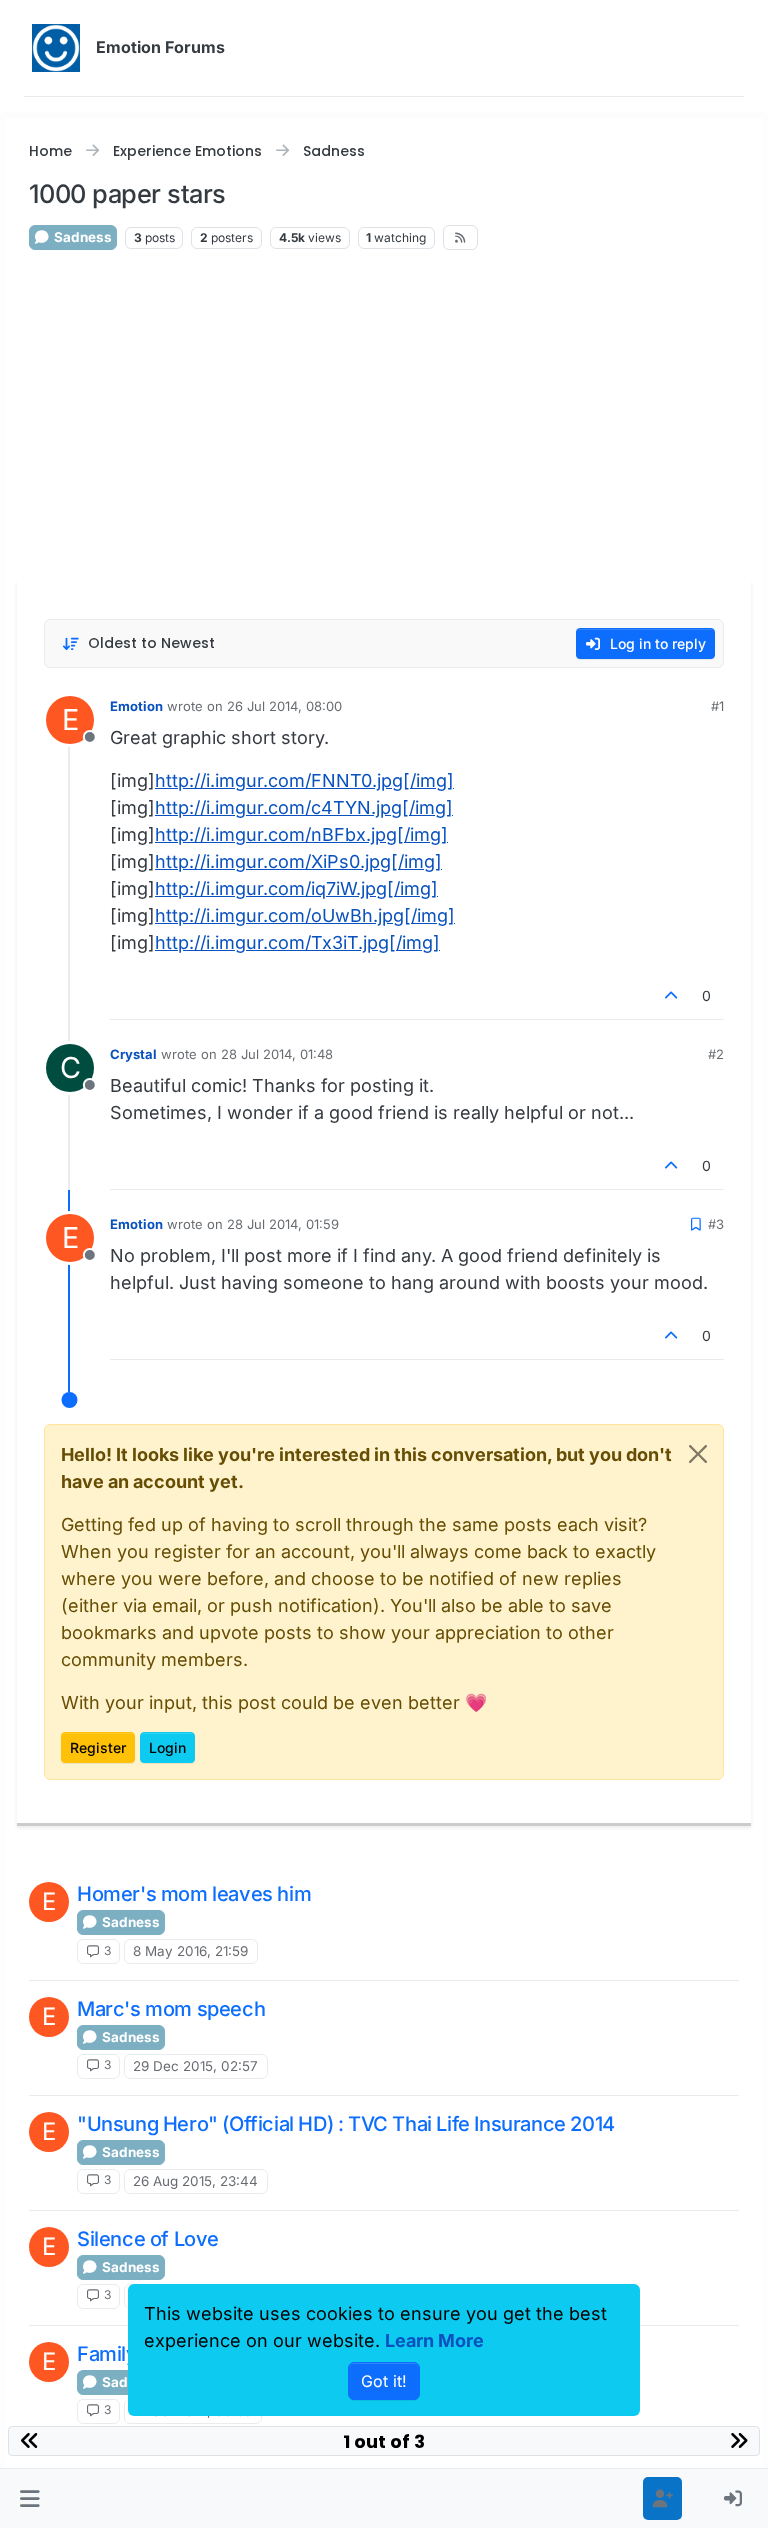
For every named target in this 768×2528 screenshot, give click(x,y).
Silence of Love (148, 2239)
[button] (30, 2498)
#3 (716, 1224)
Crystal (133, 1054)
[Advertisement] (384, 414)
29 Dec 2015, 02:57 (195, 2066)
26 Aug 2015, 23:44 (195, 2181)
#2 (716, 1054)
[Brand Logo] (56, 48)
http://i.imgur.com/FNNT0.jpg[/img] (304, 780)
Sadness (81, 237)
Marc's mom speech (171, 2009)
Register (98, 1747)
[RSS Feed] (460, 237)
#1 (717, 706)
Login (167, 1747)
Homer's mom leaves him (194, 1894)
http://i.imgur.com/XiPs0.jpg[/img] (298, 861)
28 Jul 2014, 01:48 (277, 1054)
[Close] (698, 1454)
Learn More (434, 2340)
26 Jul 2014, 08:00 (284, 706)
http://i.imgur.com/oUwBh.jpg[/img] (305, 915)
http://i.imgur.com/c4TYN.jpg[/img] (304, 807)
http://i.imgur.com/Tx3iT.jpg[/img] (297, 942)
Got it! (384, 2381)
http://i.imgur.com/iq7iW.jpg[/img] (296, 888)
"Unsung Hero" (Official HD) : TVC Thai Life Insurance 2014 (346, 2124)
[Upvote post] (672, 995)
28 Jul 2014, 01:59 (283, 1224)
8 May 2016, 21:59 (190, 1951)
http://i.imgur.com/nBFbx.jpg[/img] (301, 834)
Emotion (136, 706)
